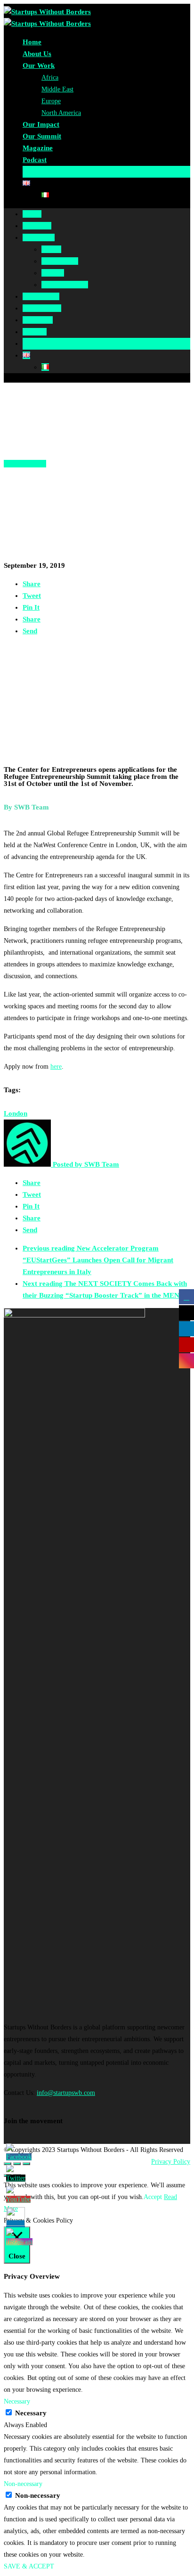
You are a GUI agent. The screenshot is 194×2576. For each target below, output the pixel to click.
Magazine (38, 148)
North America (61, 113)
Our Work (39, 65)
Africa (50, 78)
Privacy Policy (171, 2162)
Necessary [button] (17, 2401)
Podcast (35, 160)
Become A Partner (51, 172)
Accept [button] (153, 2197)
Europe (51, 101)
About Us (37, 54)
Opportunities (25, 464)
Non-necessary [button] (23, 2484)
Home (32, 42)
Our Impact (41, 124)
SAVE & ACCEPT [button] (29, 2566)
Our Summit (42, 136)
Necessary (31, 2413)
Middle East (57, 89)
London (16, 1113)
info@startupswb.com (66, 2093)
